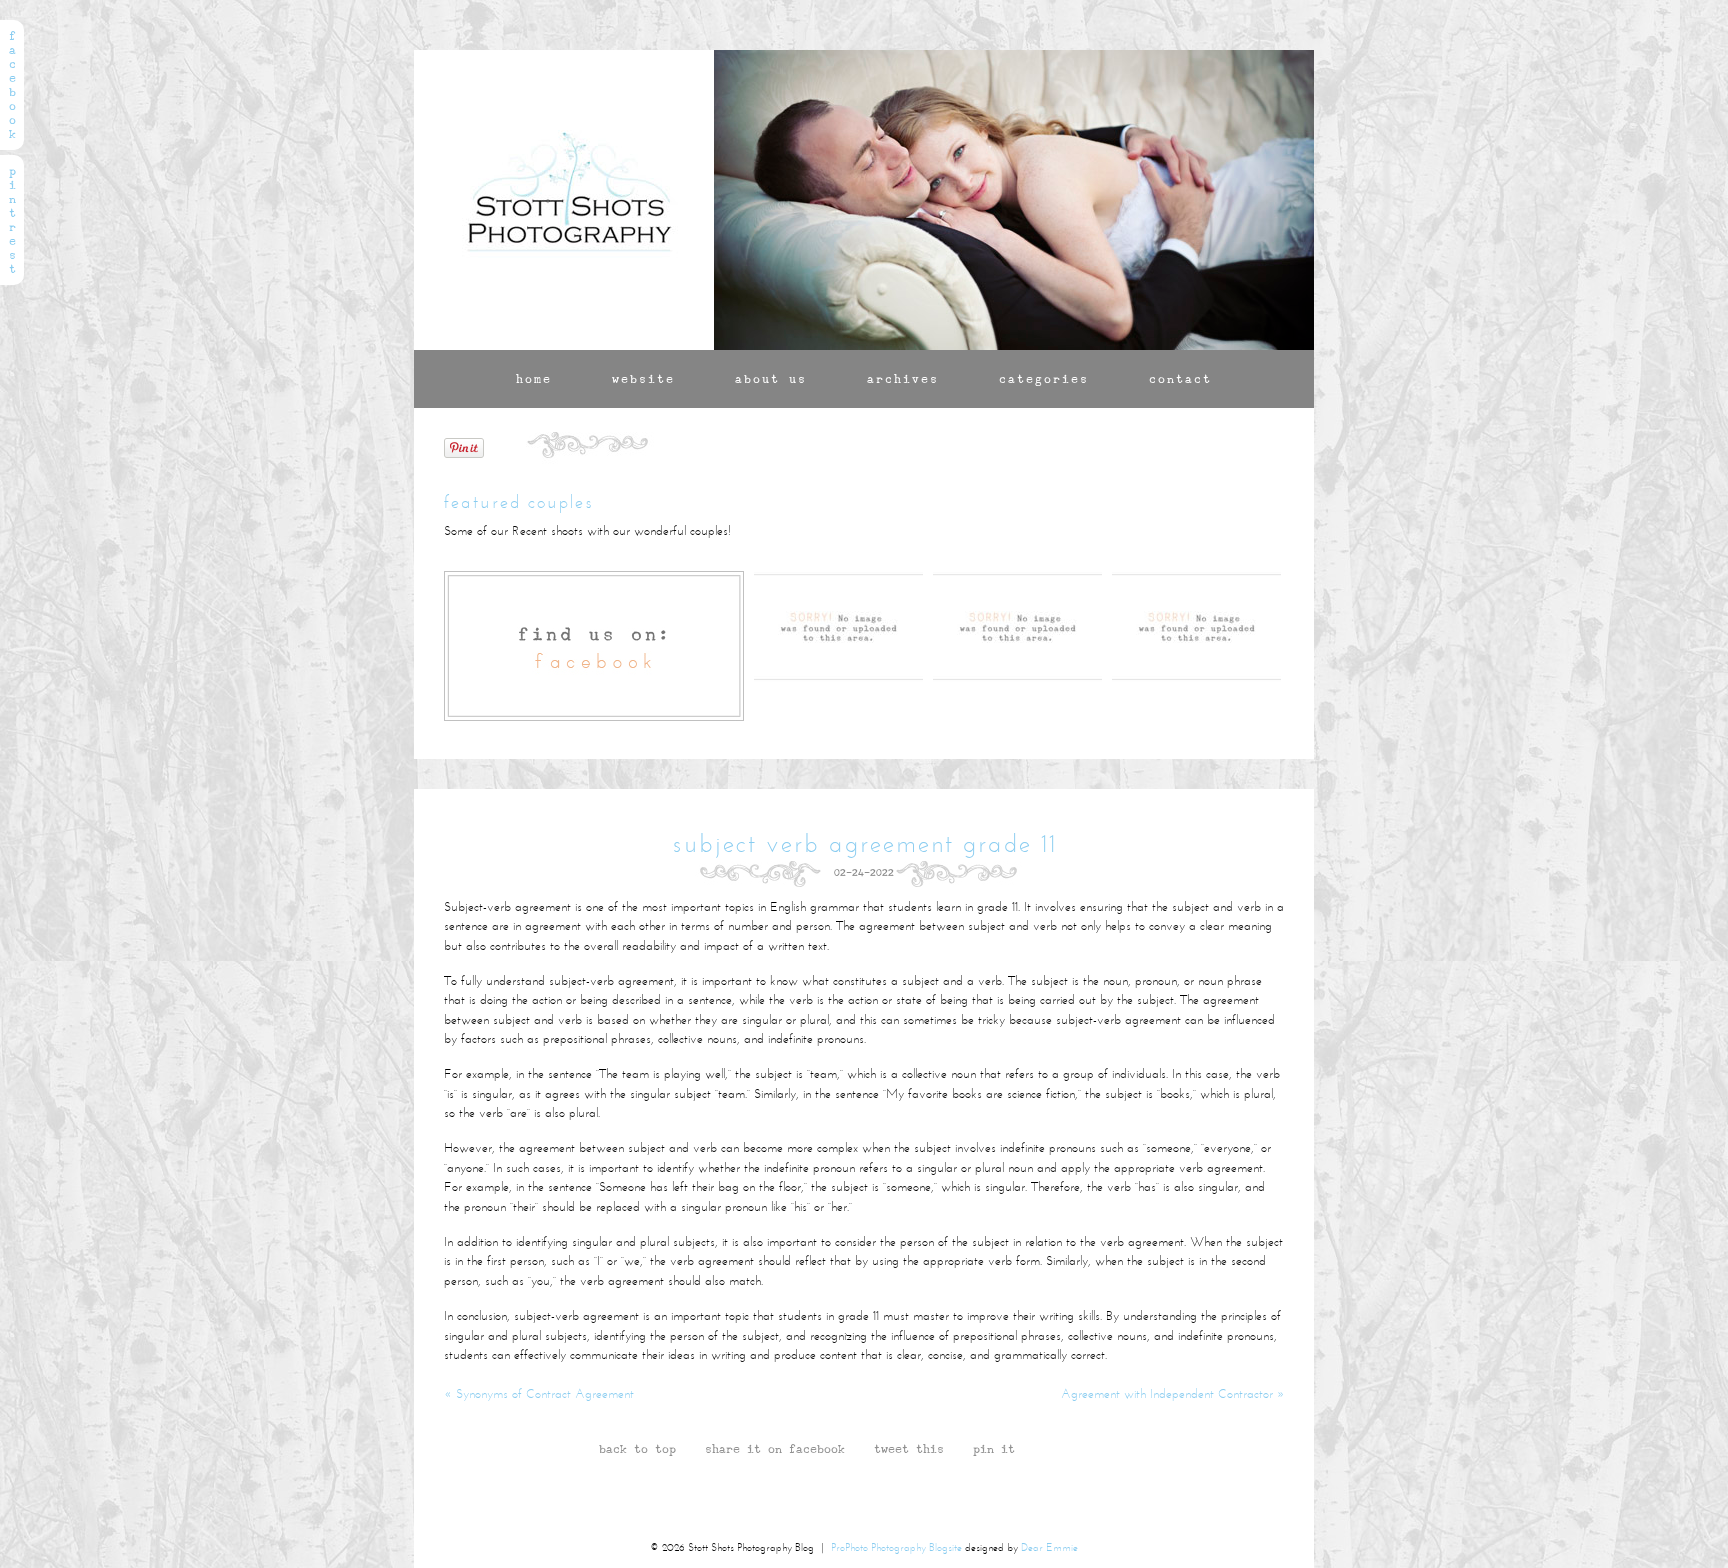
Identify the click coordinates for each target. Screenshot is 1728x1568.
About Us (771, 379)
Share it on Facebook (775, 1449)
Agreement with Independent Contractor (1172, 1394)
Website (643, 379)
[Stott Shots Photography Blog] (564, 200)
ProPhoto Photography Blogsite (896, 1548)
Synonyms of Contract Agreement (539, 1394)
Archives (903, 379)
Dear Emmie (1049, 1548)
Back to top (637, 1449)
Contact (1180, 379)
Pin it (994, 1449)
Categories (1044, 379)
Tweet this (909, 1449)
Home (534, 379)
